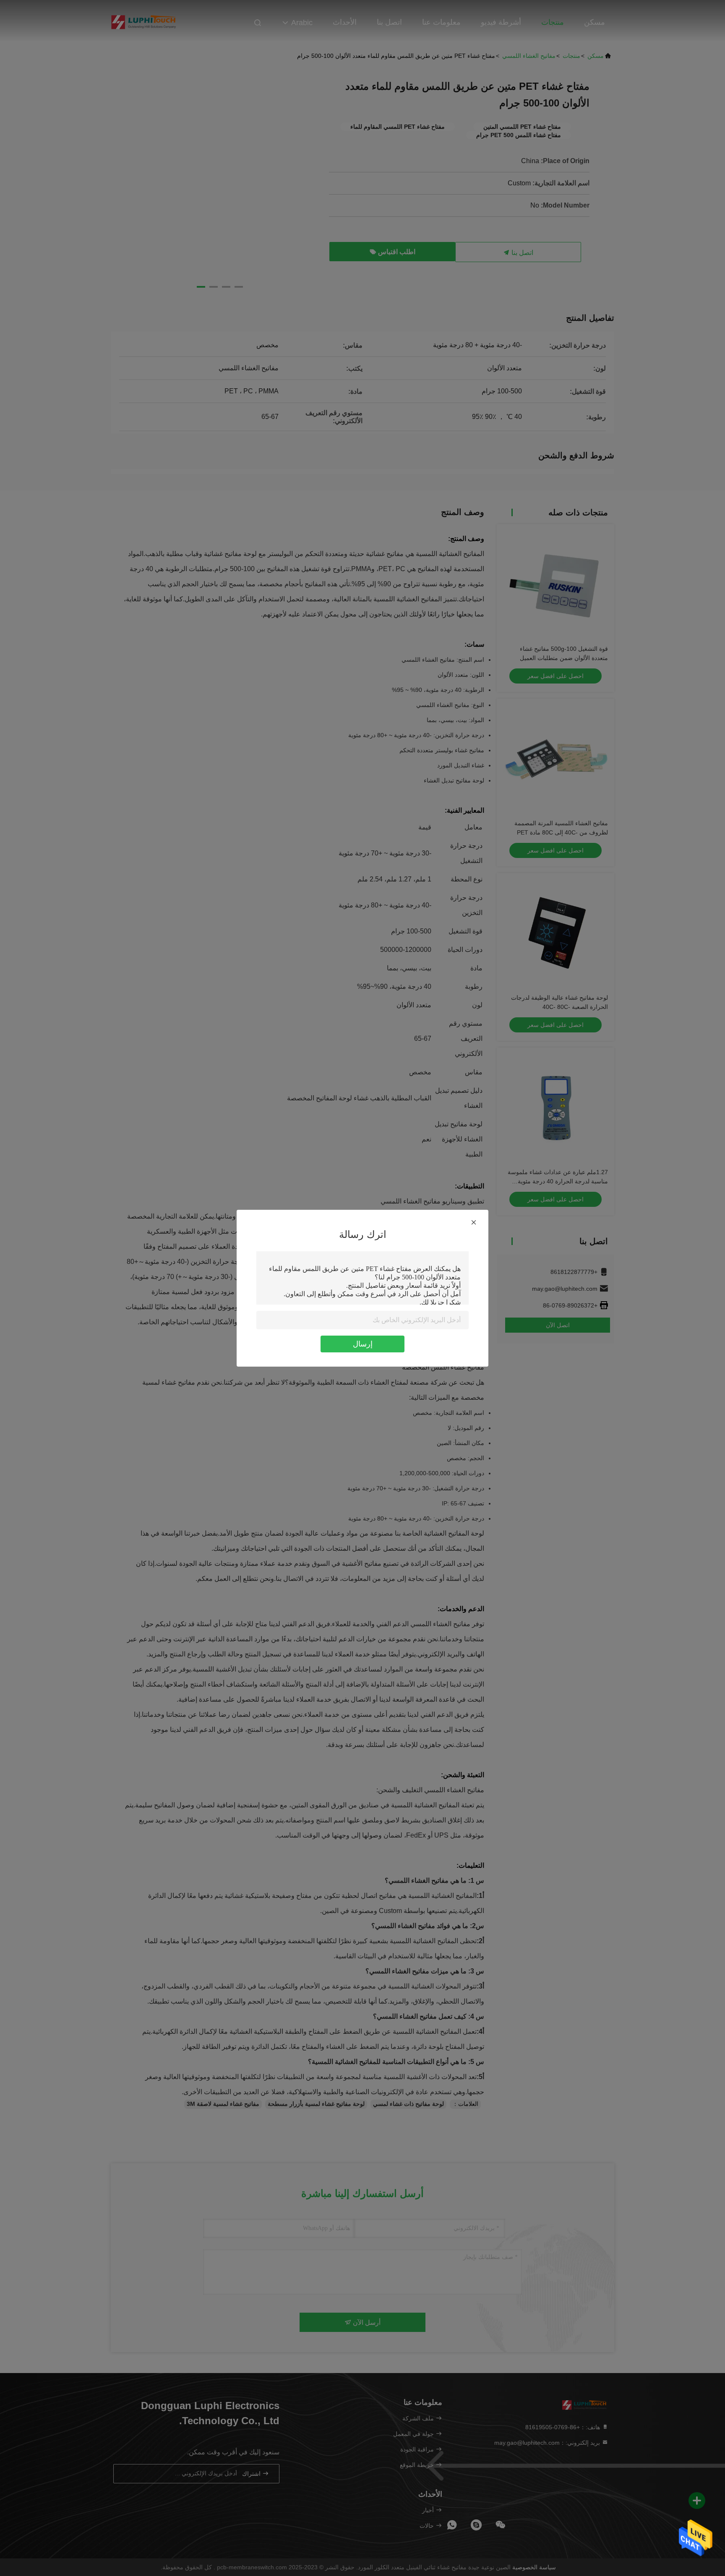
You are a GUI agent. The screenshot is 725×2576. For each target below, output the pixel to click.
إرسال (363, 1344)
